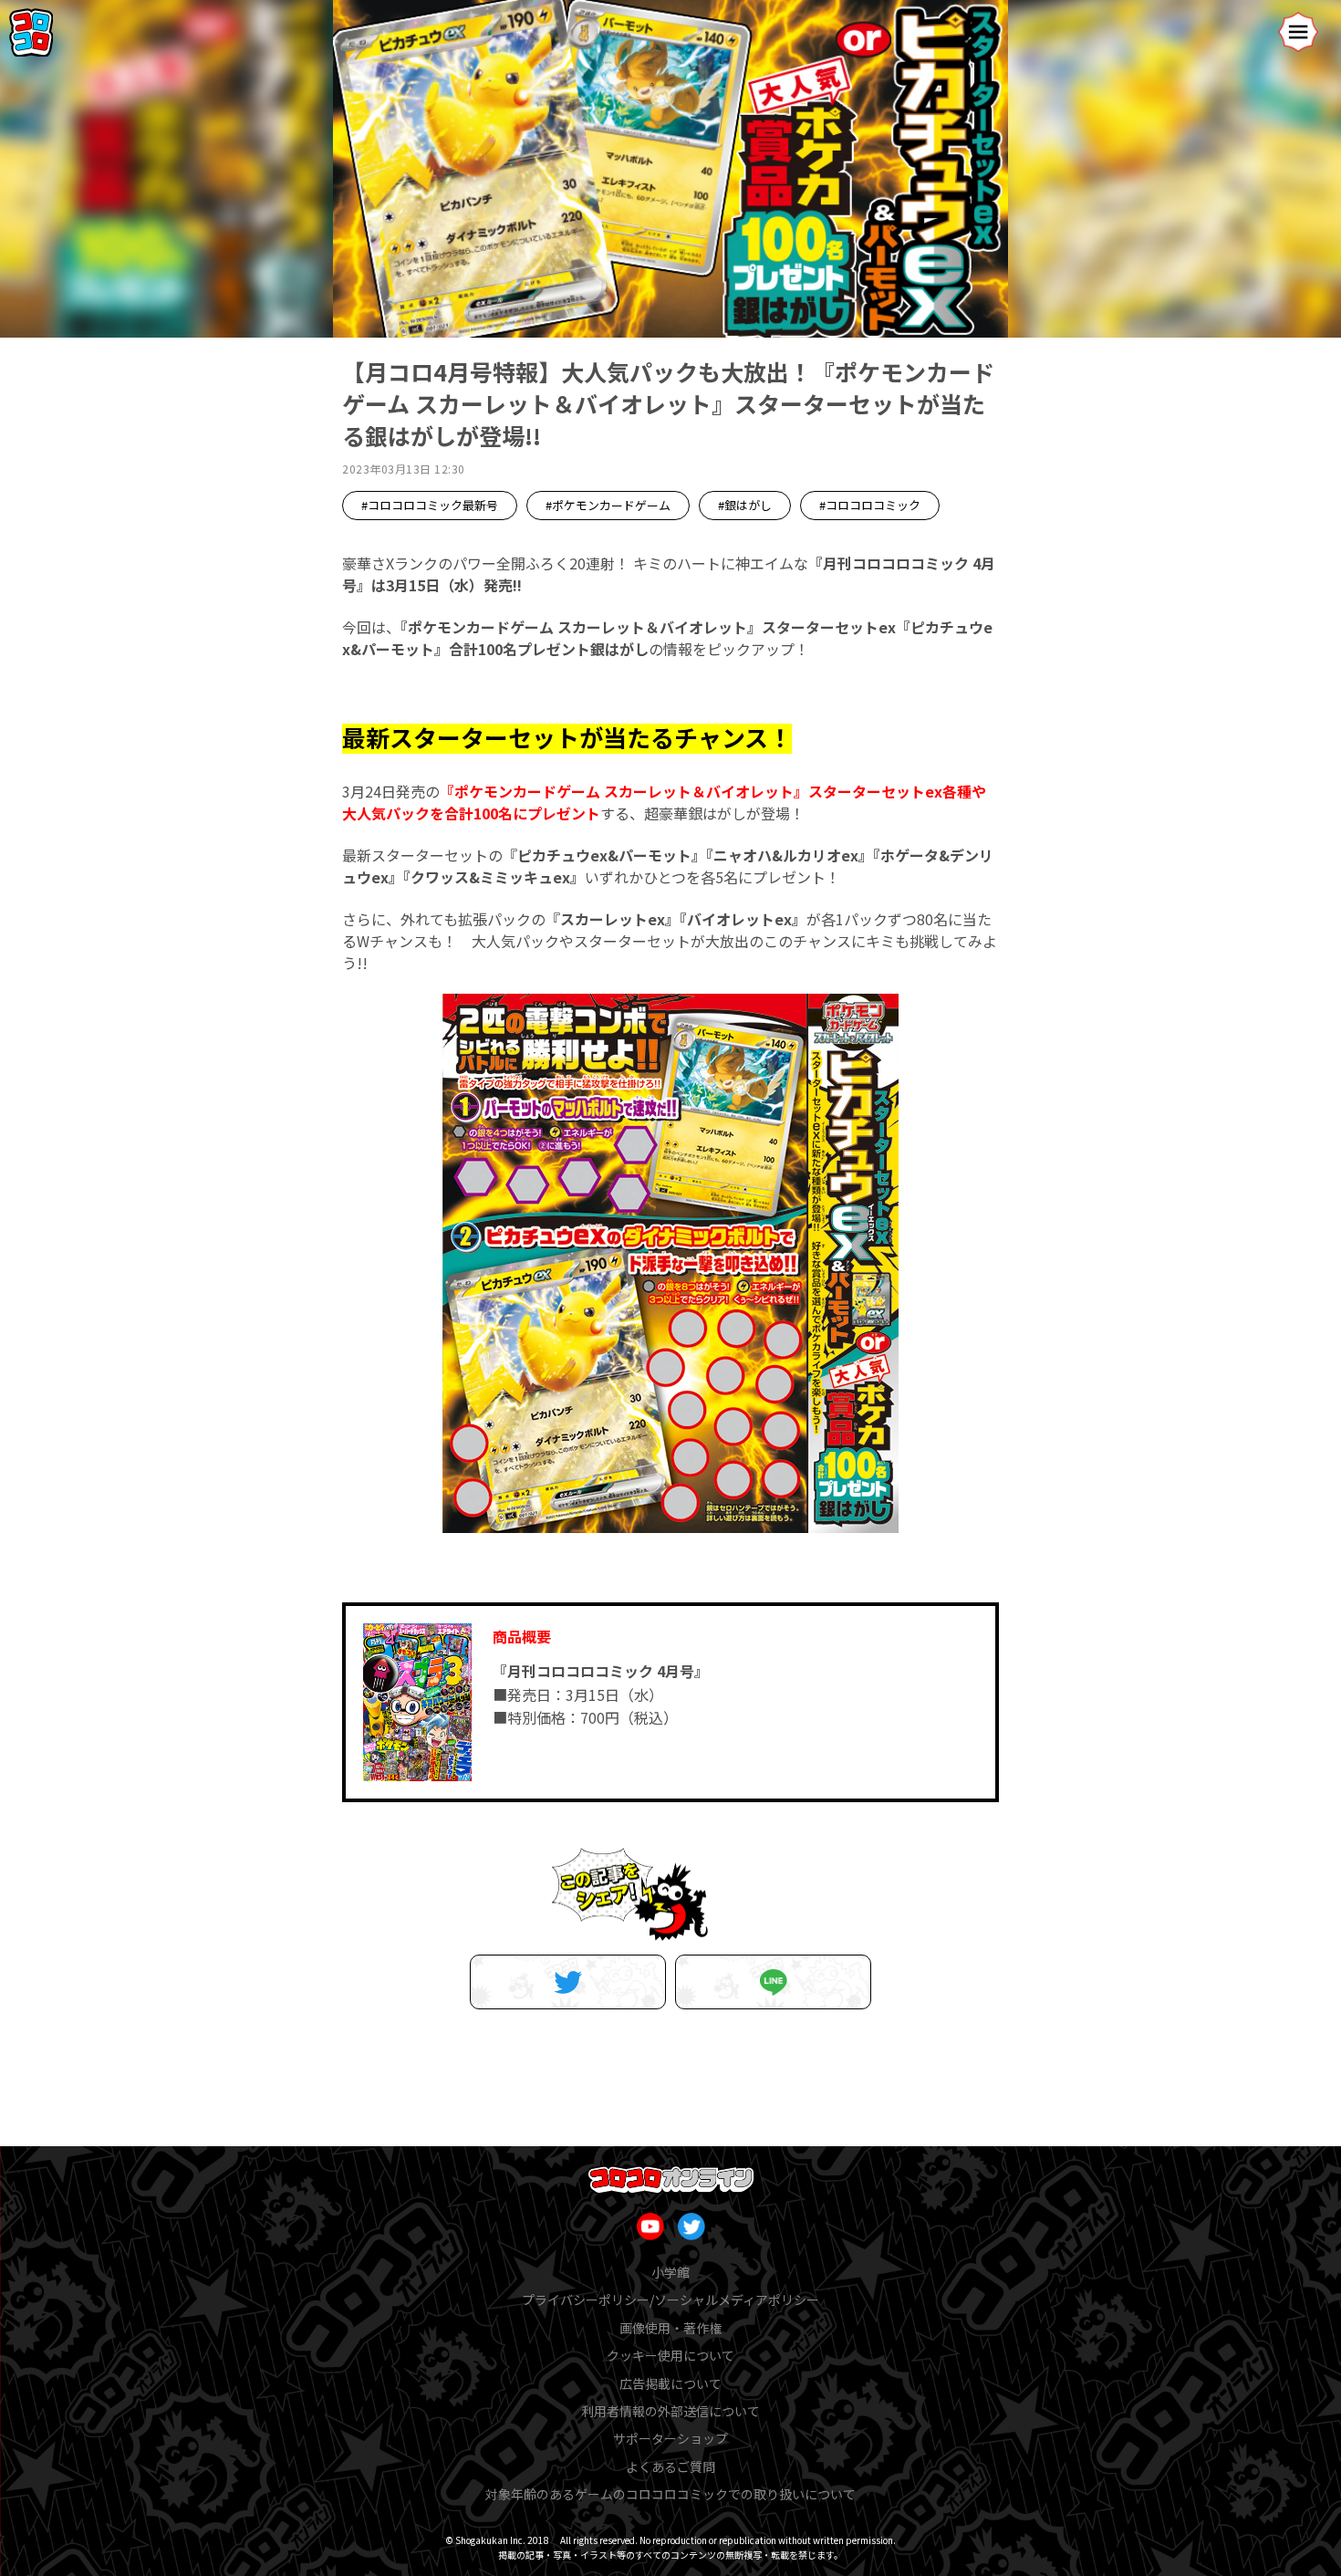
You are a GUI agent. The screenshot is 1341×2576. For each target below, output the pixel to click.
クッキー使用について (670, 2355)
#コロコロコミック (870, 505)
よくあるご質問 (670, 2466)
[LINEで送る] (773, 1982)
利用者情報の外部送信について (670, 2411)
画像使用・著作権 (670, 2328)
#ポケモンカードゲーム (608, 505)
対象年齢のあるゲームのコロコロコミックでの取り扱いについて (670, 2494)
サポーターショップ (670, 2438)
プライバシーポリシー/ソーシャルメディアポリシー (670, 2300)
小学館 (670, 2272)
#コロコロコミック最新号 (430, 505)
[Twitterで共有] (568, 1982)
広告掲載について (670, 2383)
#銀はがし (745, 505)
